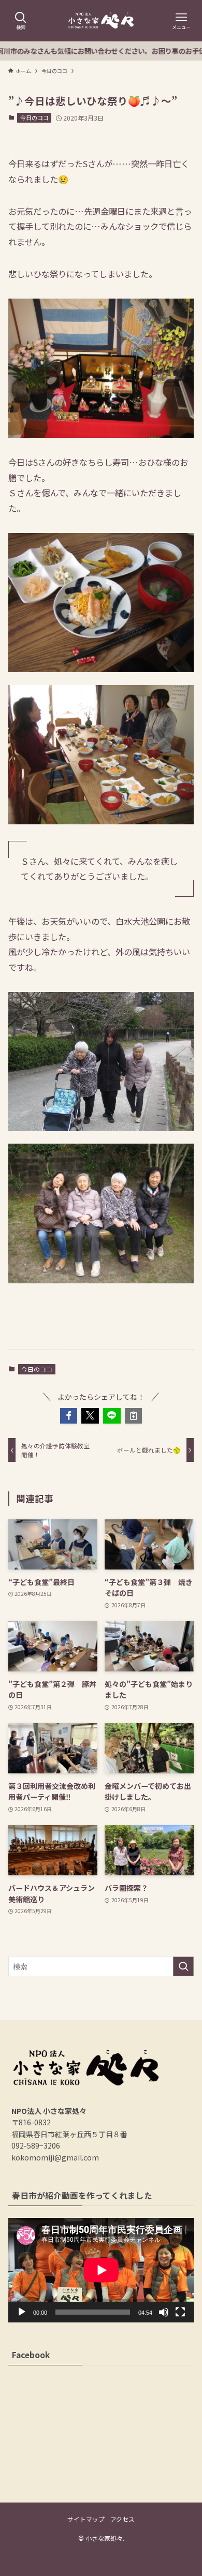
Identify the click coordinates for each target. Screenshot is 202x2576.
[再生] (22, 2312)
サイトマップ (86, 2519)
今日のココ (34, 117)
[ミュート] (164, 2312)
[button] (69, 1416)
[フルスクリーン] (180, 2312)
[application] (101, 2270)
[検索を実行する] (183, 1966)
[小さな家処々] (101, 21)
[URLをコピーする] (134, 1416)
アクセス (122, 2519)
